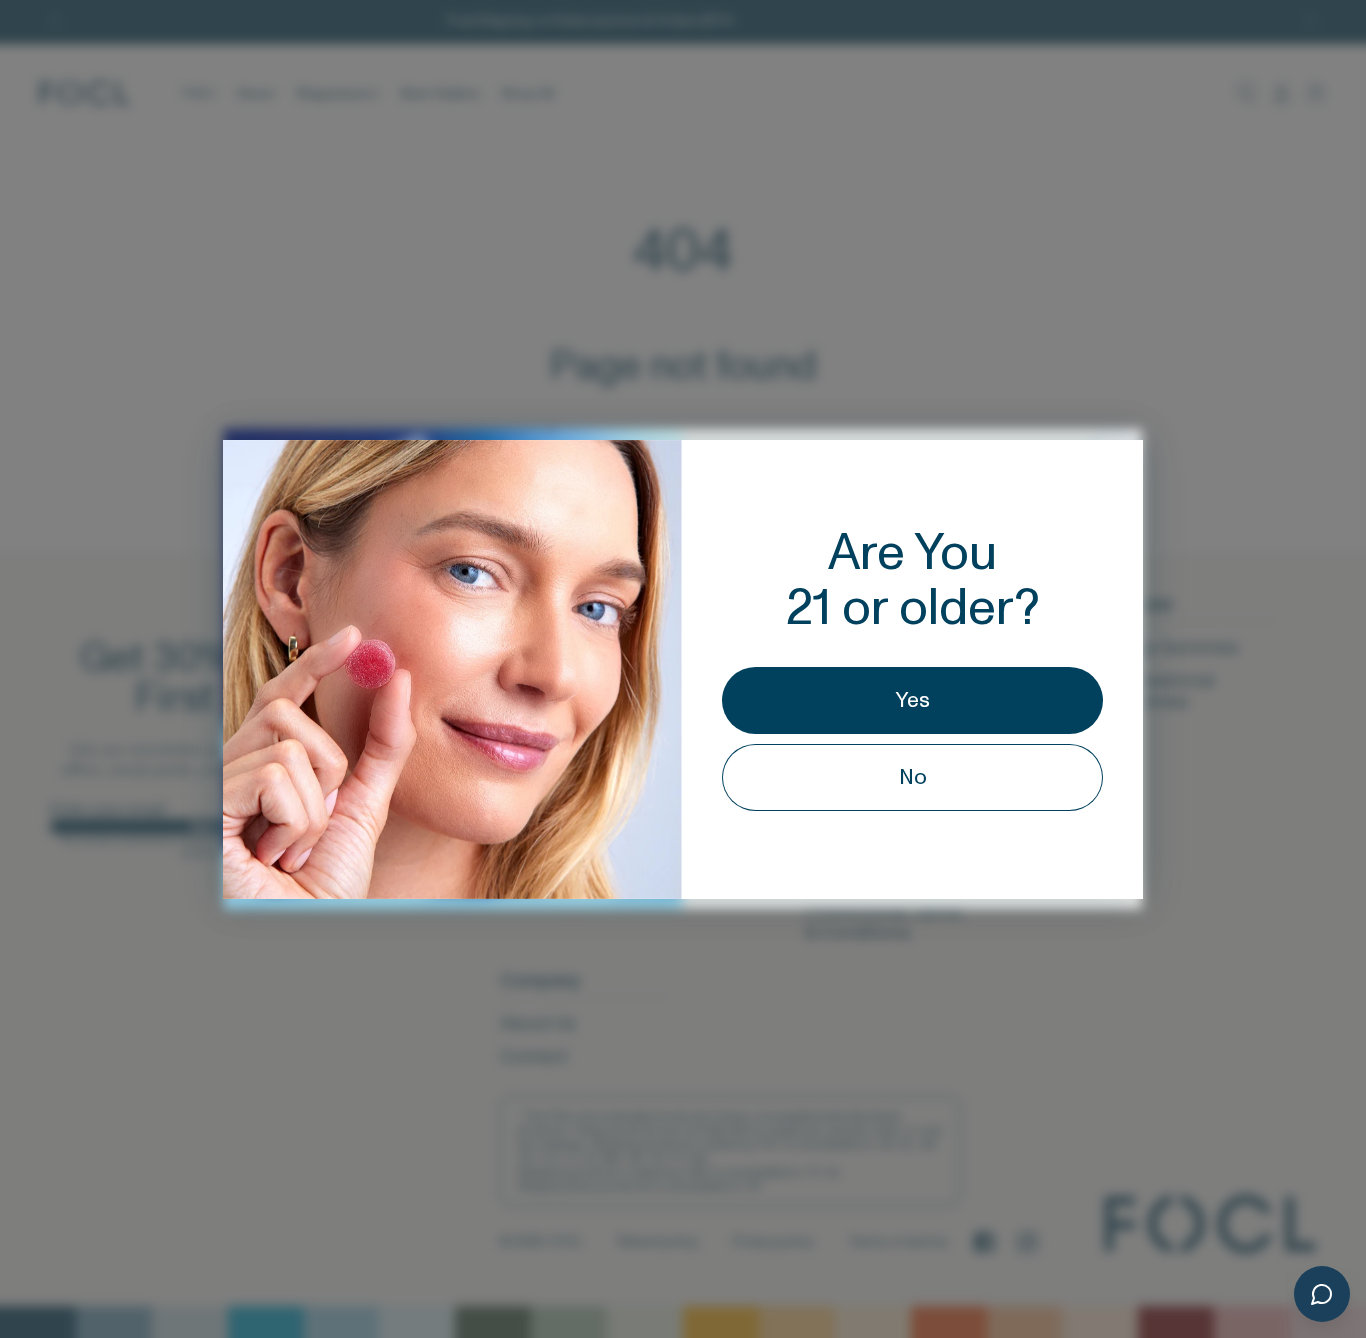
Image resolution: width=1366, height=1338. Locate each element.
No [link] (913, 777)
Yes (913, 700)
